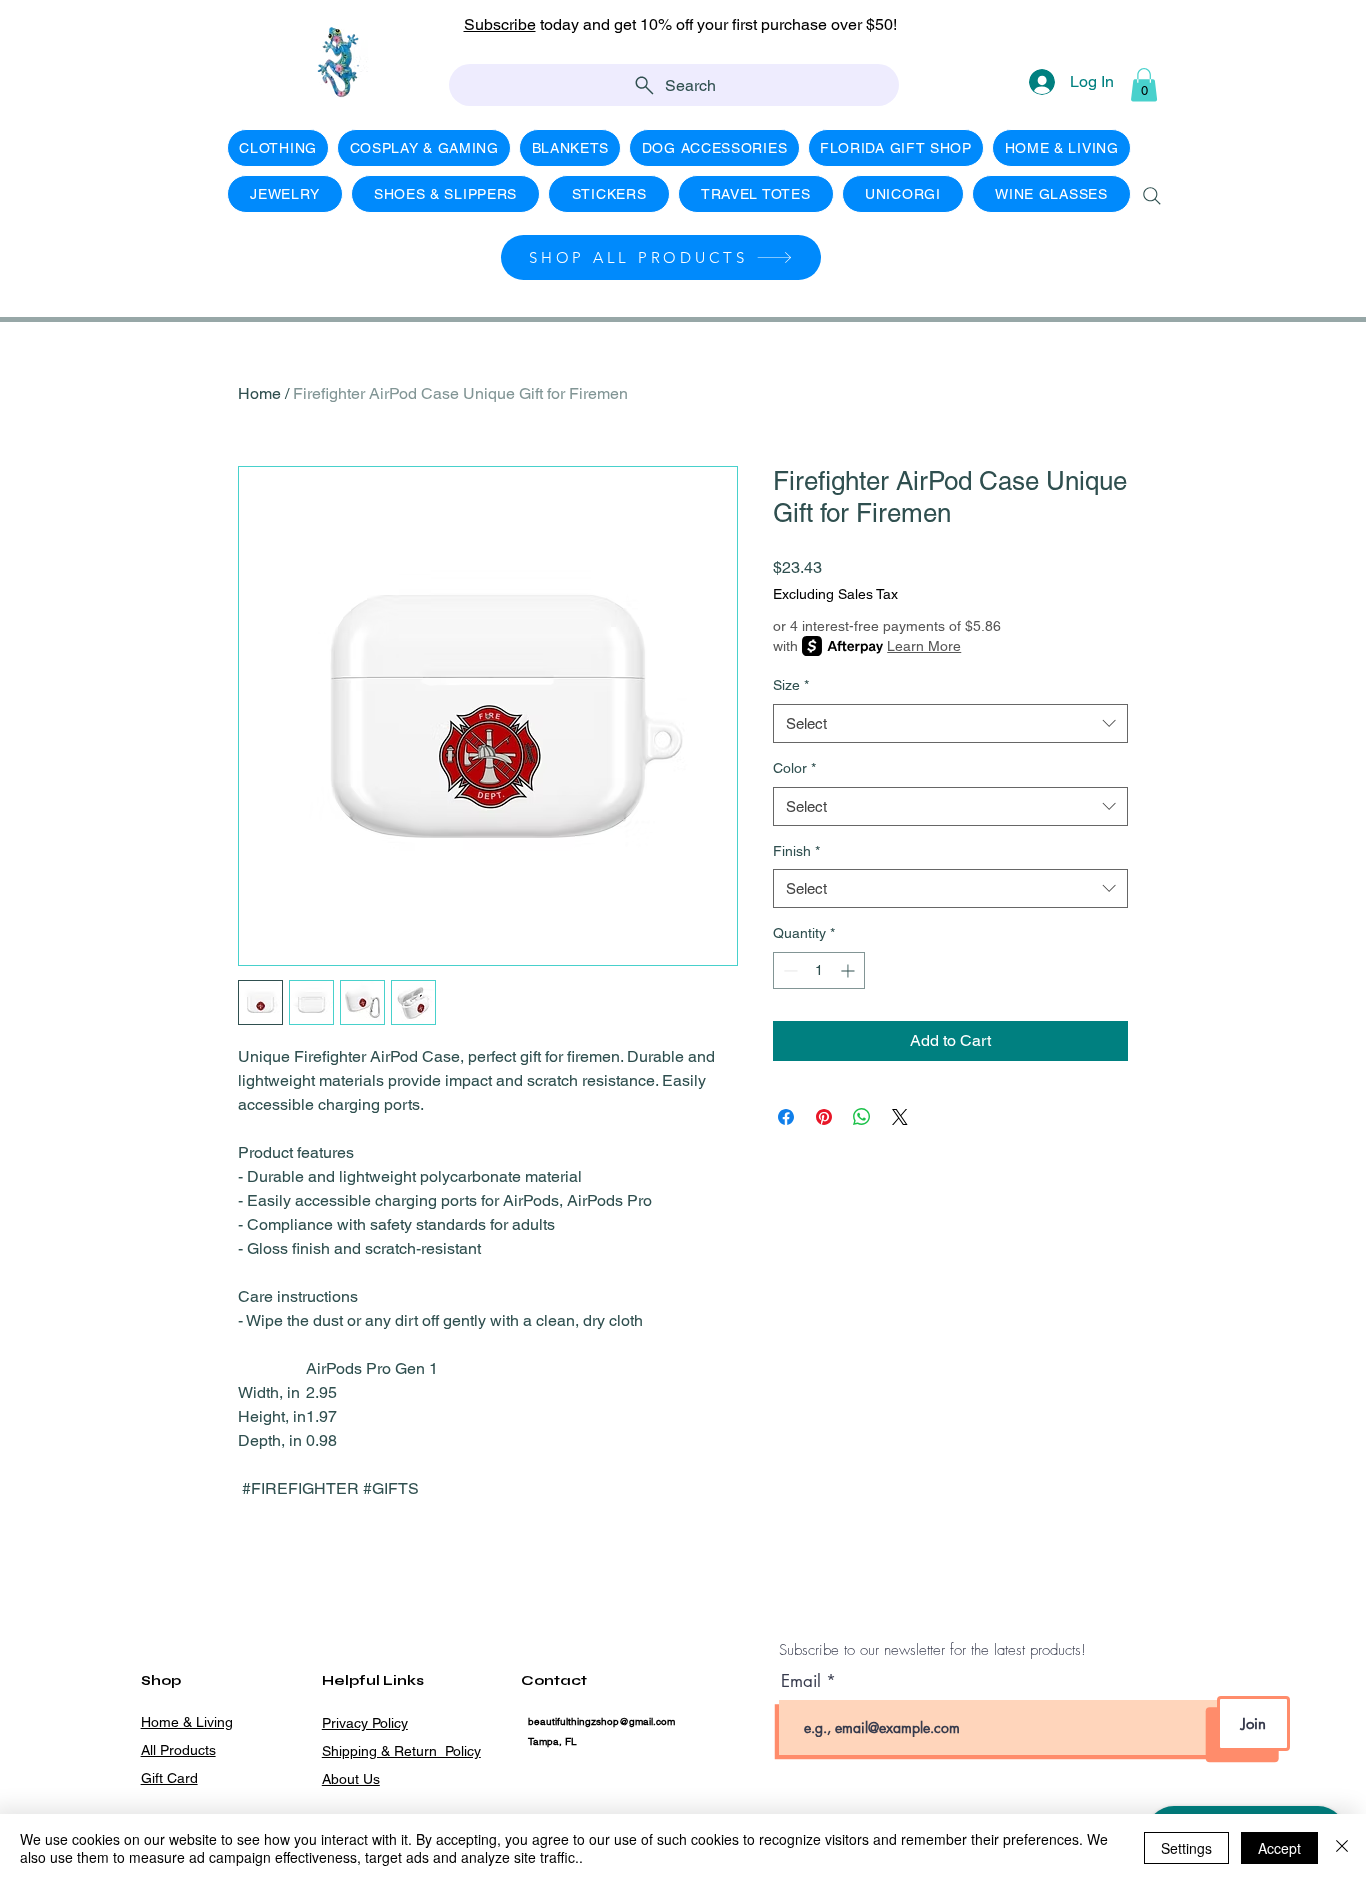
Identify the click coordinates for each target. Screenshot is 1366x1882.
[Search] (1152, 196)
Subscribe (500, 24)
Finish (796, 851)
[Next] (1261, 35)
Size (791, 685)
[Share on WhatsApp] (862, 1117)
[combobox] (950, 723)
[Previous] (105, 35)
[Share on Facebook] (786, 1117)
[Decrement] (788, 970)
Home (259, 393)
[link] (1144, 84)
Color (794, 768)
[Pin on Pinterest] (824, 1117)
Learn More (924, 646)
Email (803, 1681)
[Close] (1342, 1848)
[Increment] (849, 970)
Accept (1279, 1848)
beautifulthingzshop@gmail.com (601, 1721)
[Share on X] (900, 1117)
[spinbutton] (819, 970)
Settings (1186, 1848)
